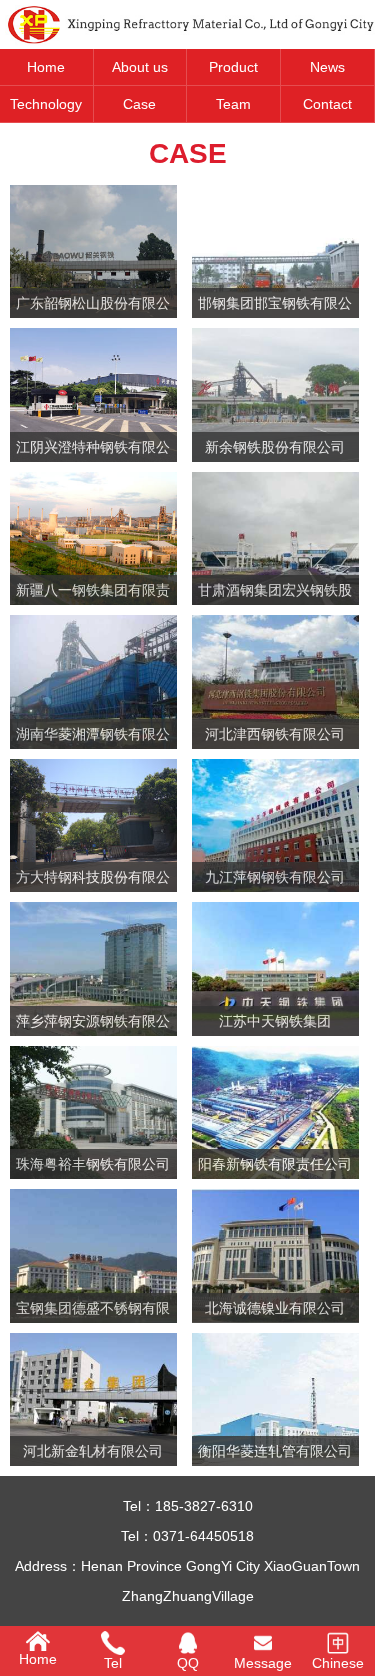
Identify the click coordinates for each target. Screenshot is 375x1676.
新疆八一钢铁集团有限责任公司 (93, 593)
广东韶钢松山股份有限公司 (93, 306)
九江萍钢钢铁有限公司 (275, 877)
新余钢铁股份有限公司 (275, 447)
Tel (113, 1663)
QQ (188, 1663)
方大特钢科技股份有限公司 (93, 880)
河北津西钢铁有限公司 (275, 734)
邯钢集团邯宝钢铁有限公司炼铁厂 (275, 306)
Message (263, 1663)
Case (139, 104)
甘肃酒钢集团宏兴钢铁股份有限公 (275, 593)
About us (140, 67)
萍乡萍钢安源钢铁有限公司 (93, 1024)
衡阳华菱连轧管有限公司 (275, 1451)
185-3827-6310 (204, 1506)
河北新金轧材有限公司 (93, 1451)
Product (233, 67)
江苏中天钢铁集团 (275, 1021)
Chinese (338, 1663)
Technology (46, 104)
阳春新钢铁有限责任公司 (275, 1164)
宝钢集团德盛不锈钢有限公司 (93, 1311)
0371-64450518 (203, 1536)
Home (46, 67)
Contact (327, 104)
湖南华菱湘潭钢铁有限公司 (93, 737)
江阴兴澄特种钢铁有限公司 (93, 450)
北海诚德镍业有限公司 (275, 1308)
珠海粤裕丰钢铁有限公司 (93, 1164)
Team (233, 104)
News (327, 67)
